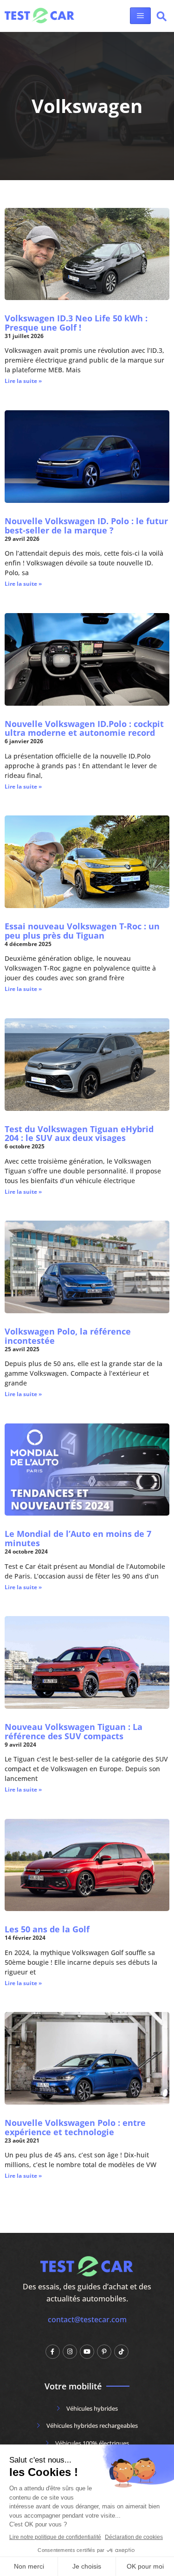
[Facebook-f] (53, 2352)
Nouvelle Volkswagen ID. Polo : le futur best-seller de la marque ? (86, 526)
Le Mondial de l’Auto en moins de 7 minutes (78, 1538)
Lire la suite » (23, 381)
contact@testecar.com (87, 2319)
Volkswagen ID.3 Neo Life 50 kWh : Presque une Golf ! (76, 323)
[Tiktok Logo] (121, 2352)
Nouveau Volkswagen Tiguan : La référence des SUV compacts (74, 1731)
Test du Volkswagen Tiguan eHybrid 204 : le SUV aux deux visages (79, 1134)
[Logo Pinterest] (104, 2352)
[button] (161, 18)
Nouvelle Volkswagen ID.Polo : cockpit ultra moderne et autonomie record (84, 728)
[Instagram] (70, 2352)
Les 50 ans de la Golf (47, 1929)
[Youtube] (87, 2352)
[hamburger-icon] (140, 16)
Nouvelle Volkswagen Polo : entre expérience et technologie (75, 2127)
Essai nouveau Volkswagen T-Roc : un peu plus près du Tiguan (82, 931)
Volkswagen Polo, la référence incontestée (68, 1336)
